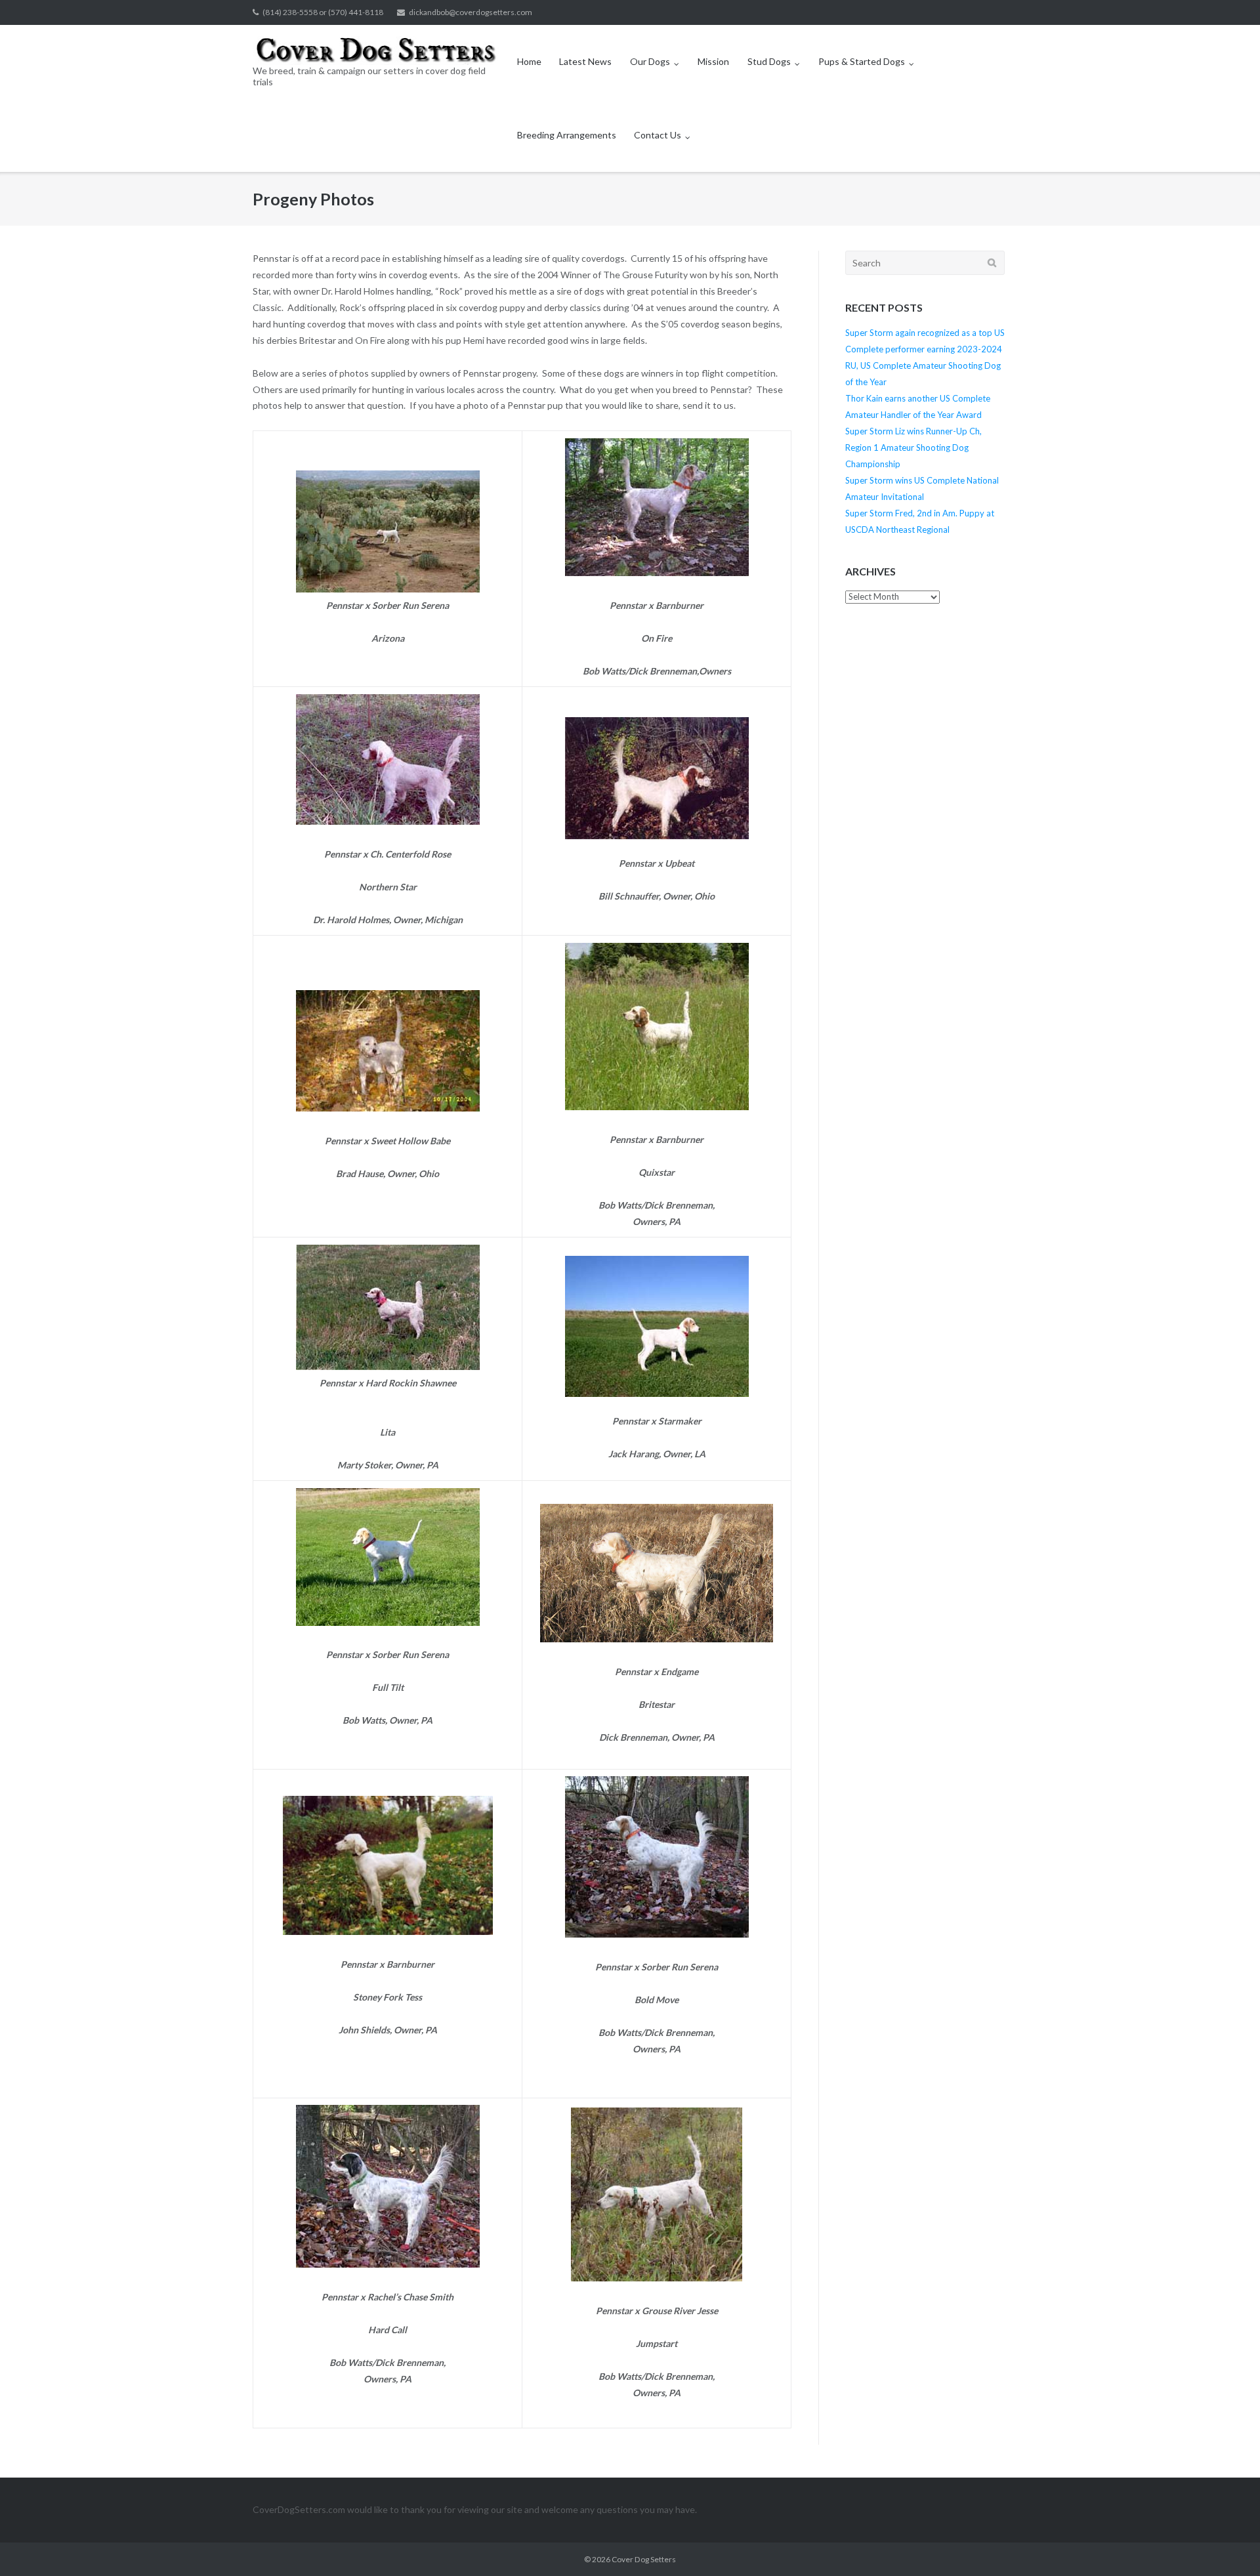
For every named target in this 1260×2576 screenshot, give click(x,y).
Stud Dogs (769, 61)
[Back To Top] (1228, 2545)
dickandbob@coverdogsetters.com (471, 12)
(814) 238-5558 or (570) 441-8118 (323, 12)
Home (529, 61)
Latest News (585, 61)
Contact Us (658, 135)
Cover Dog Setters (644, 2559)
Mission (713, 61)
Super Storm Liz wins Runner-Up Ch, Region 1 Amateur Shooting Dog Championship (913, 447)
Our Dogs (650, 61)
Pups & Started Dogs (862, 61)
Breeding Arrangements (567, 135)
